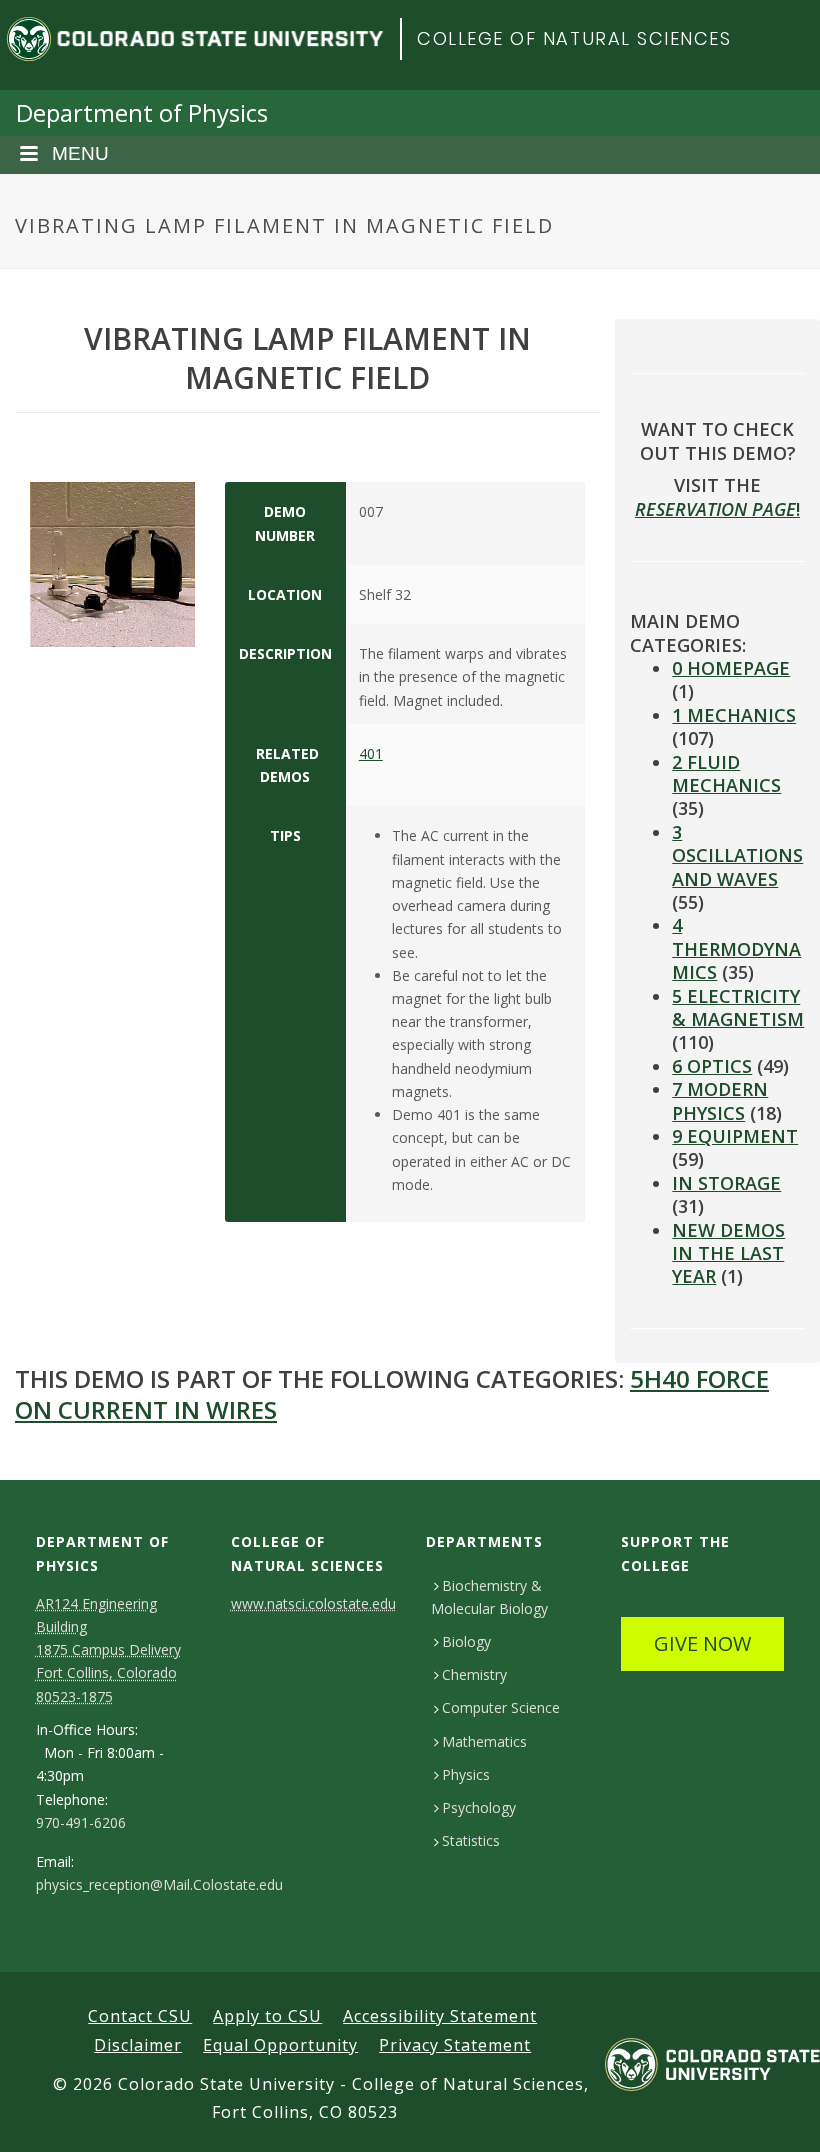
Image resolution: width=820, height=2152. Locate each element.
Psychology (479, 1807)
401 (371, 753)
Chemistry (474, 1674)
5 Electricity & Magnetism (738, 1007)
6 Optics (712, 1066)
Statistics (471, 1840)
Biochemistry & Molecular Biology (489, 1597)
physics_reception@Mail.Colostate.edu (159, 1885)
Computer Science (501, 1707)
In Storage (726, 1183)
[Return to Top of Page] (775, 2114)
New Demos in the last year (728, 1253)
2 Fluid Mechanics (726, 773)
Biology (466, 1641)
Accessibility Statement (440, 2016)
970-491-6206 (81, 1823)
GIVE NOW (702, 1643)
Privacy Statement (455, 2045)
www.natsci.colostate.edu (313, 1603)
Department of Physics (142, 112)
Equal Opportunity (280, 2045)
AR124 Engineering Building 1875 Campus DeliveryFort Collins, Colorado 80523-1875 (108, 1650)
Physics (466, 1774)
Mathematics (484, 1741)
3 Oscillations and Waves (737, 855)
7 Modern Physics (720, 1100)
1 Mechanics (734, 715)
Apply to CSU (267, 2016)
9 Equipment (735, 1136)
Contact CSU (140, 2016)
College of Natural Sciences (574, 38)
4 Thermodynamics (736, 948)
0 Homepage (731, 668)
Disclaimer (138, 2045)
